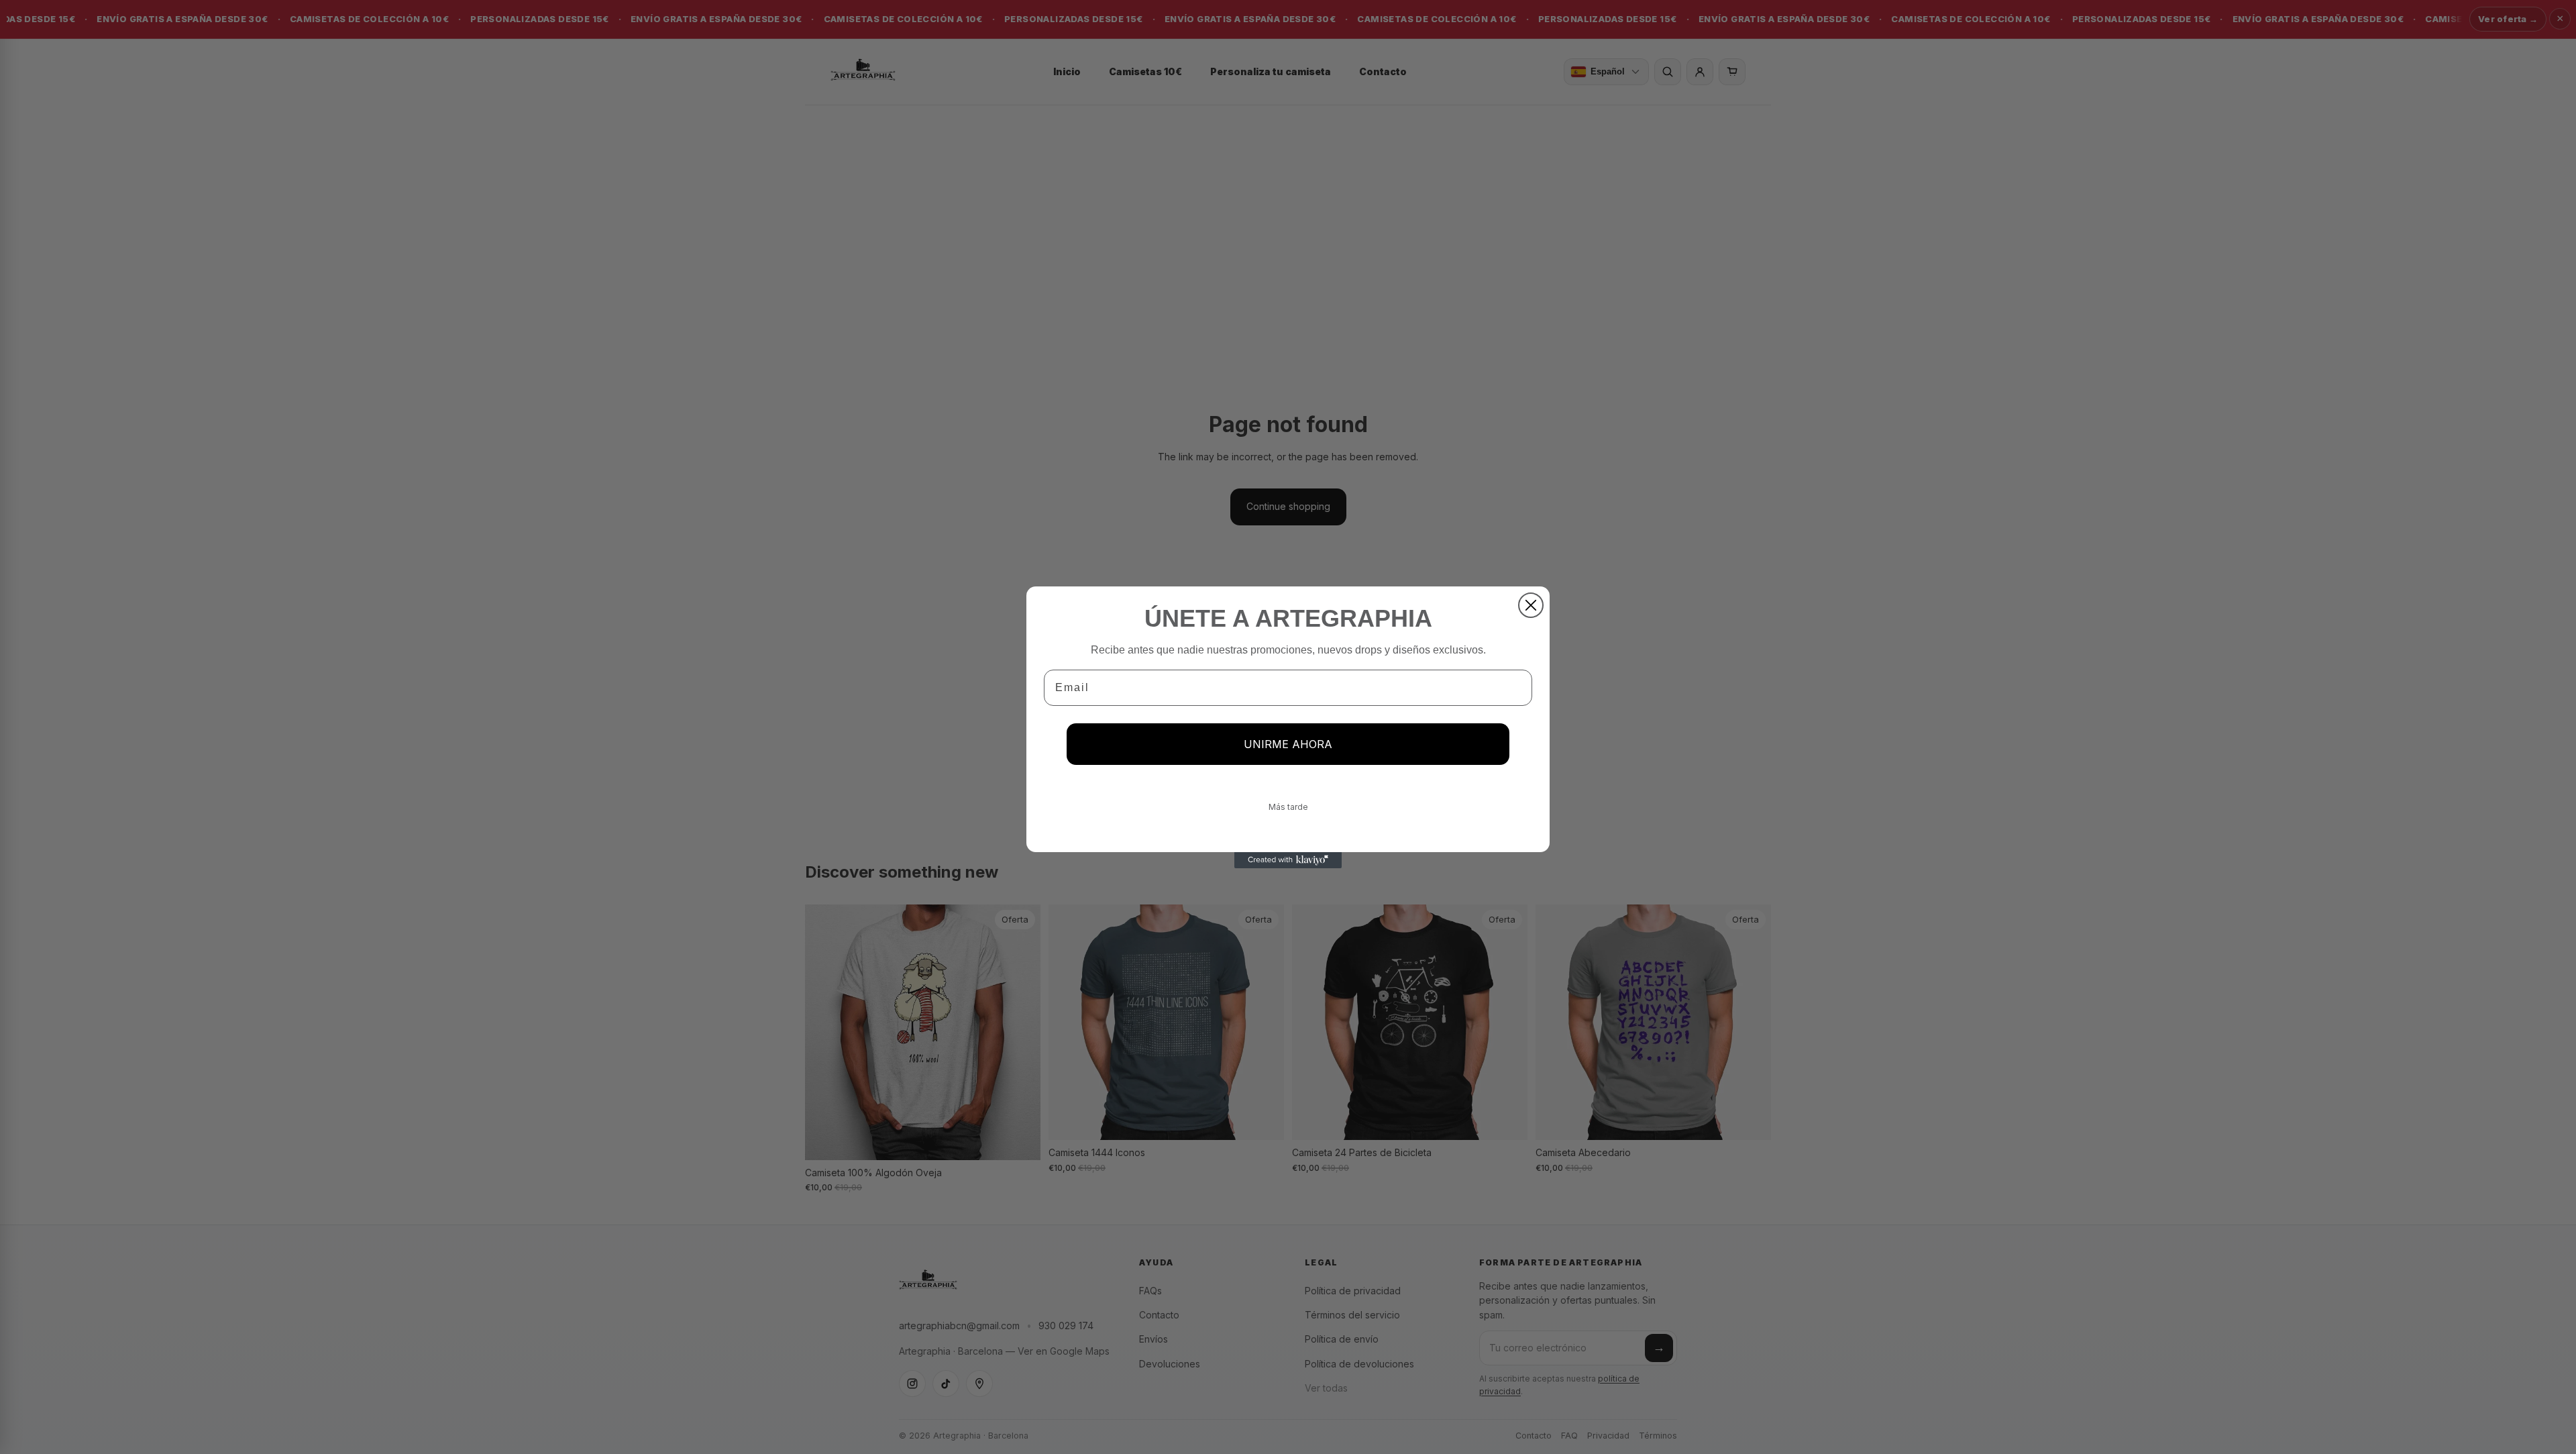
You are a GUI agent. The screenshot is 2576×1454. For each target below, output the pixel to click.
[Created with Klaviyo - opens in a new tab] (1288, 860)
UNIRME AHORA (1288, 744)
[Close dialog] (1531, 605)
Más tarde (1288, 807)
